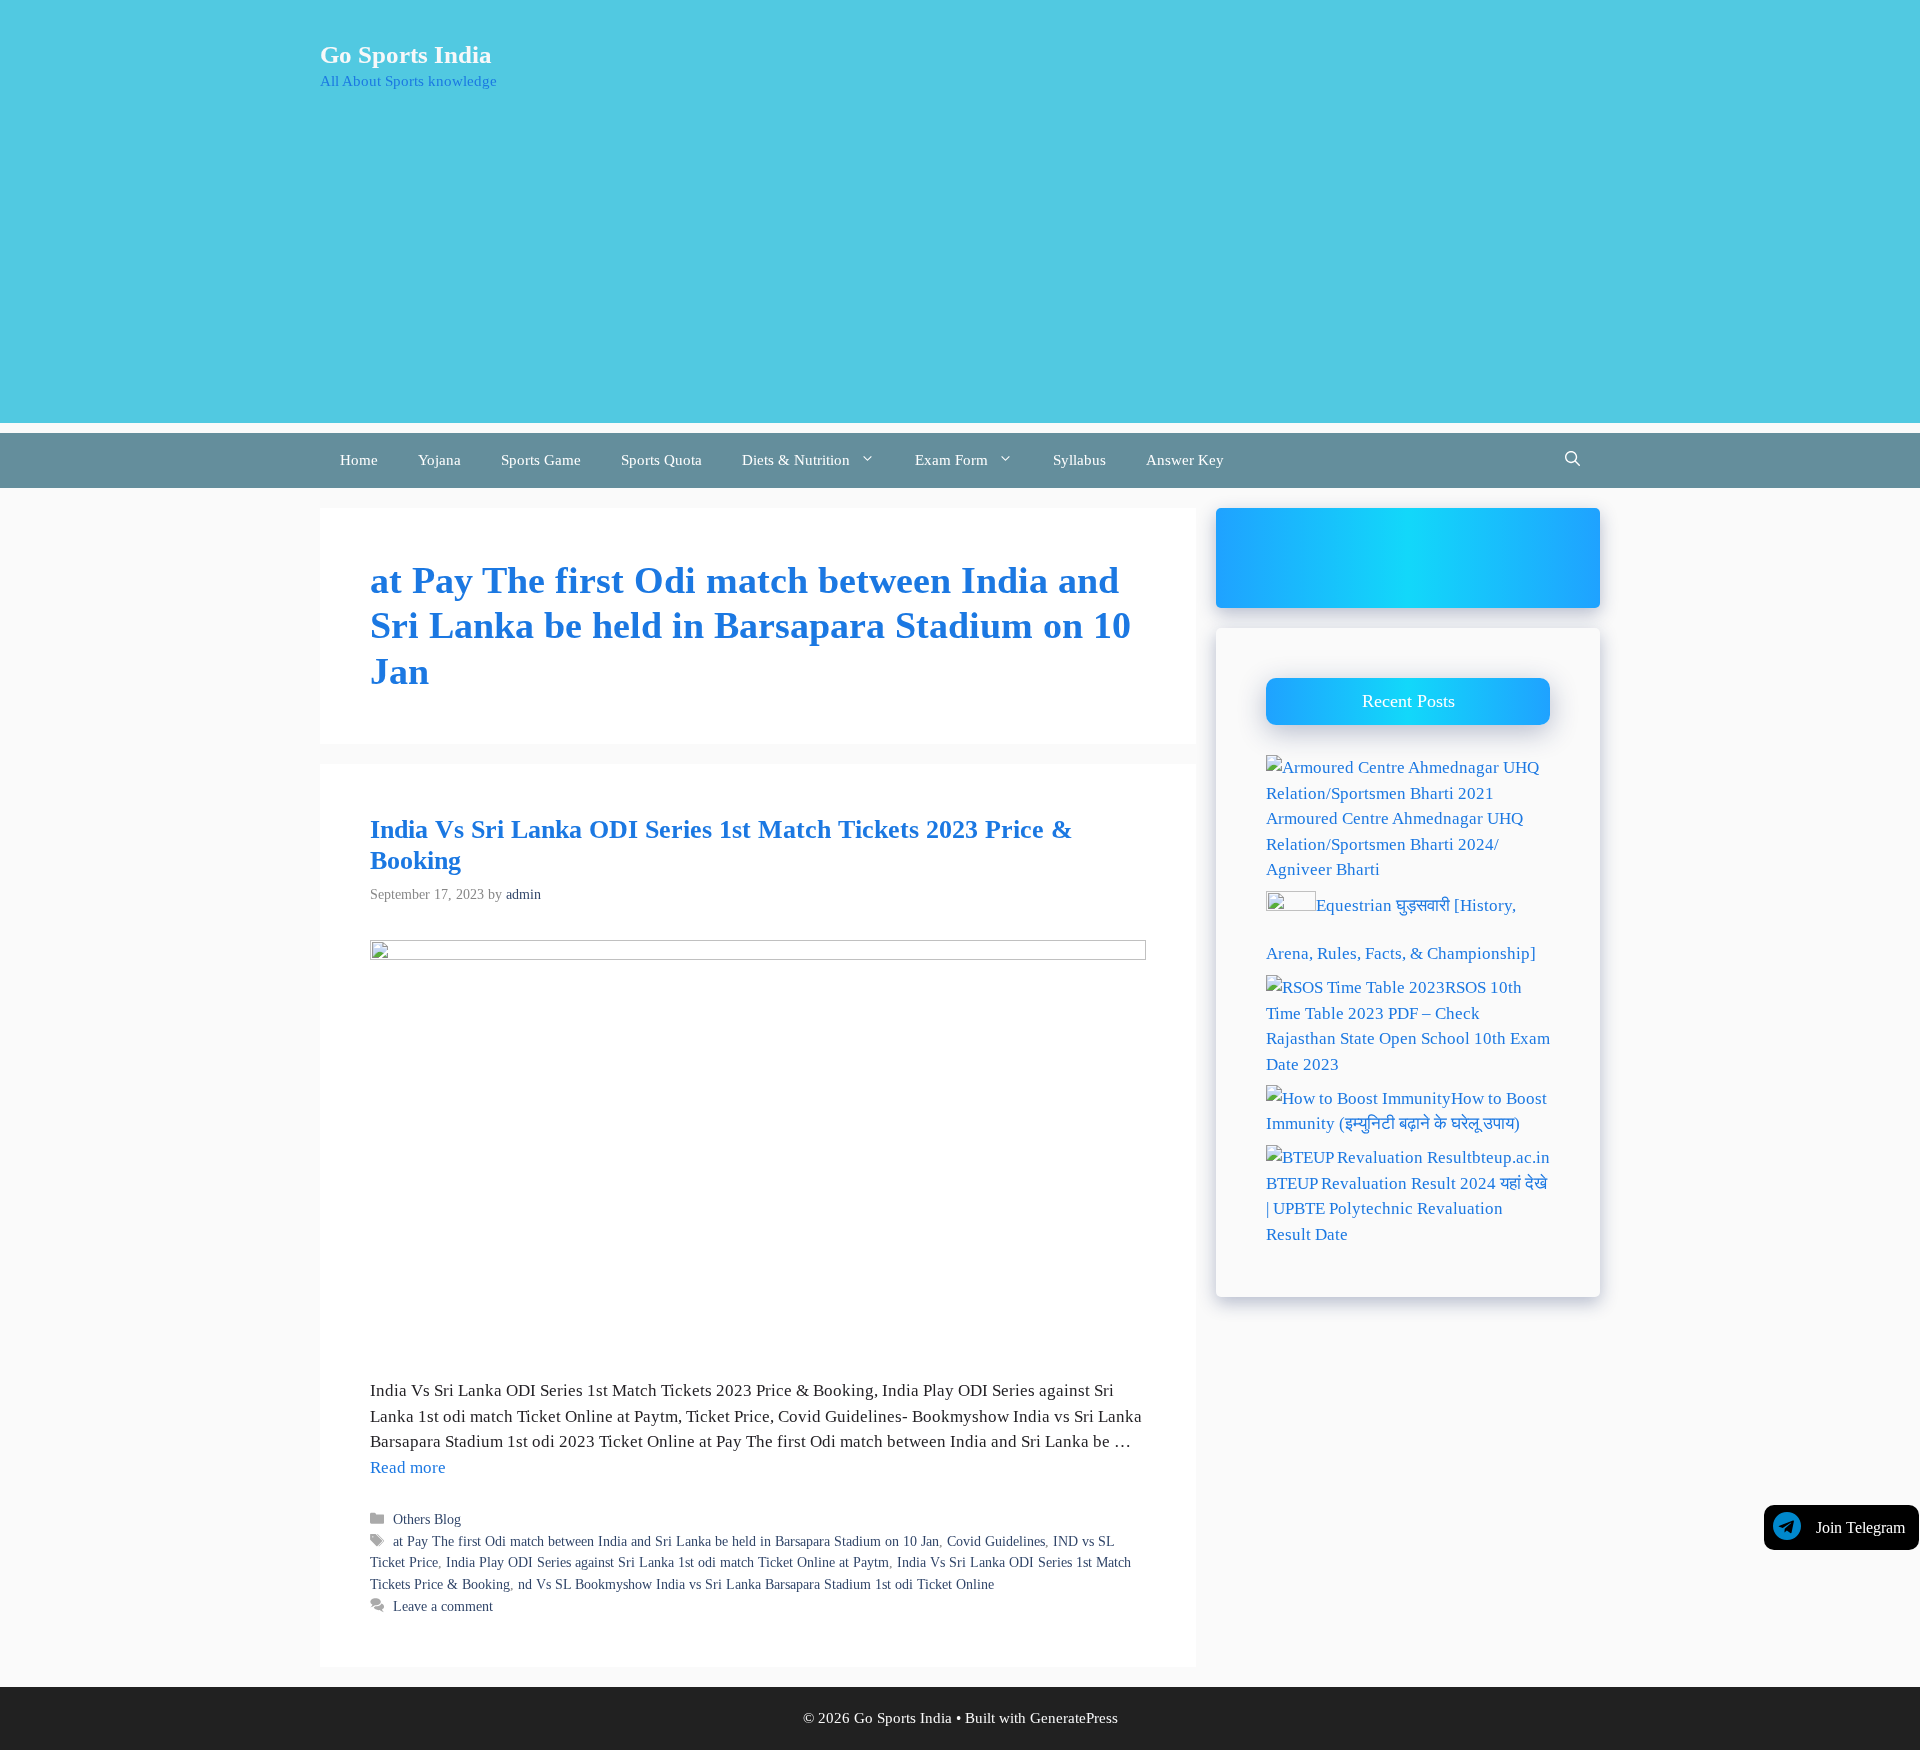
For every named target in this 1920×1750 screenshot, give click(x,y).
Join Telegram (1860, 1527)
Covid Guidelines (996, 1541)
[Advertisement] (960, 283)
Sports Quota (661, 460)
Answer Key (1185, 460)
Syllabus (1079, 460)
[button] (1572, 460)
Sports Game (541, 460)
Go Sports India (406, 54)
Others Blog (427, 1519)
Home (359, 460)
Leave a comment (443, 1606)
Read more (408, 1467)
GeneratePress (1074, 1718)
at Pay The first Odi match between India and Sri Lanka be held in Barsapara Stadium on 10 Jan (666, 1541)
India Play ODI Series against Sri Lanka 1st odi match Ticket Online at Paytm (667, 1562)
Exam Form (951, 460)
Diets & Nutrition (796, 460)
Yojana (439, 460)
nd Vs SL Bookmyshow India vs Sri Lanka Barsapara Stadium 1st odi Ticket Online (756, 1584)
